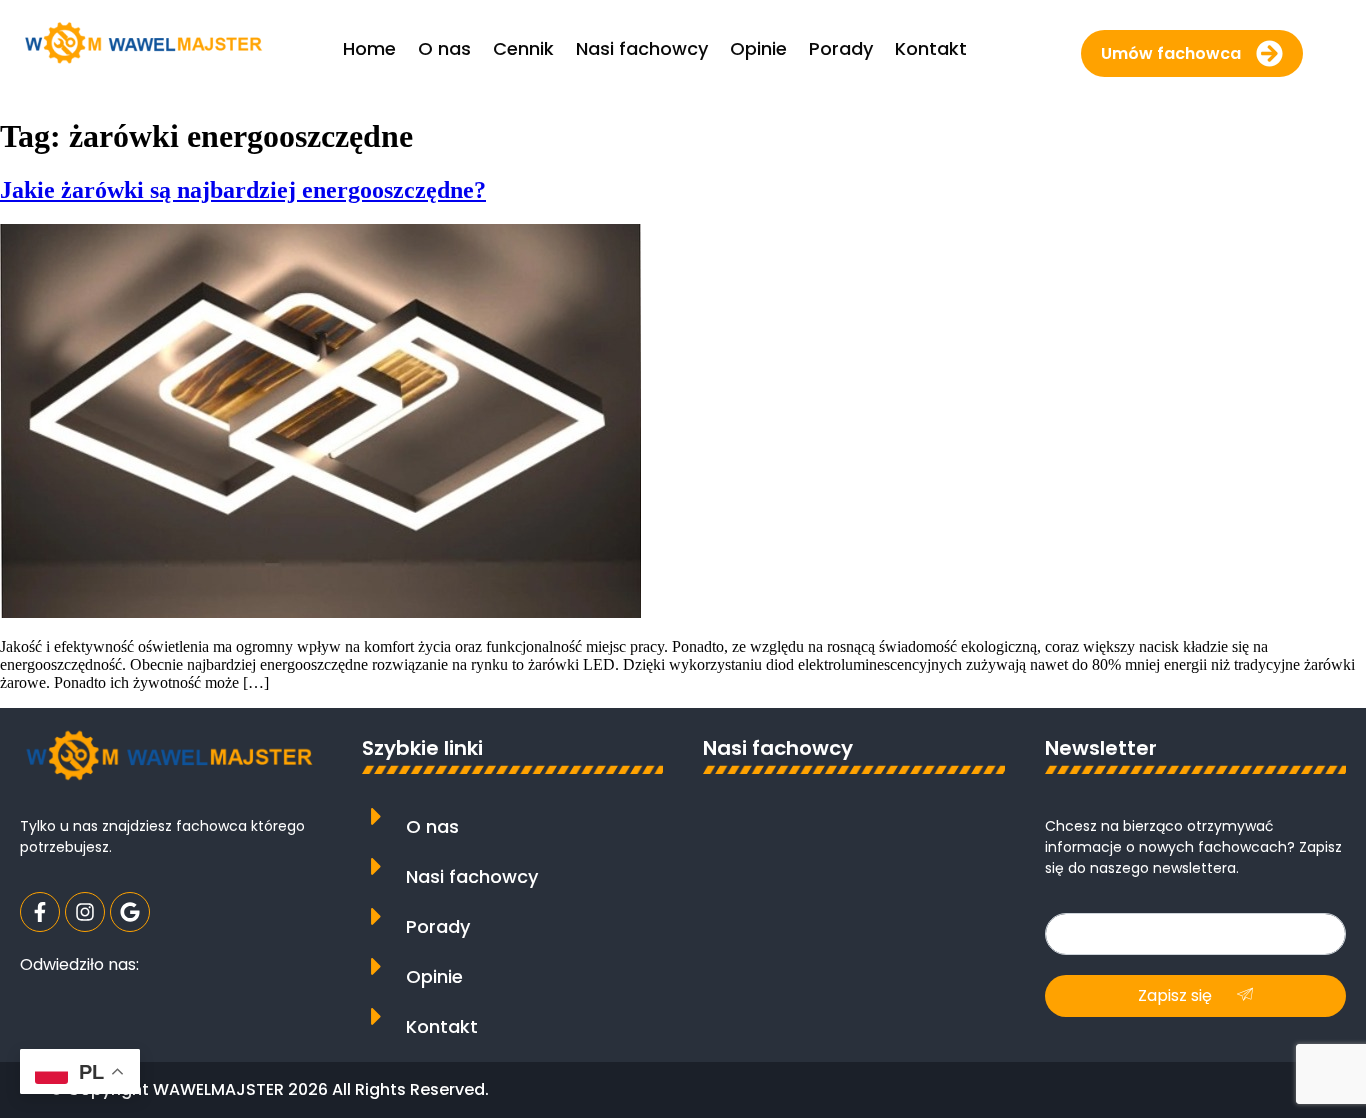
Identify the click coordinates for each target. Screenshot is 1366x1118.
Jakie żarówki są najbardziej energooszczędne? (243, 190)
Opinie (434, 976)
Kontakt (442, 1026)
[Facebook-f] (40, 912)
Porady (438, 926)
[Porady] (376, 916)
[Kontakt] (376, 1016)
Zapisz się (1177, 995)
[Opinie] (376, 966)
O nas (432, 826)
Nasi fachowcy (472, 876)
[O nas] (376, 816)
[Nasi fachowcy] (376, 866)
